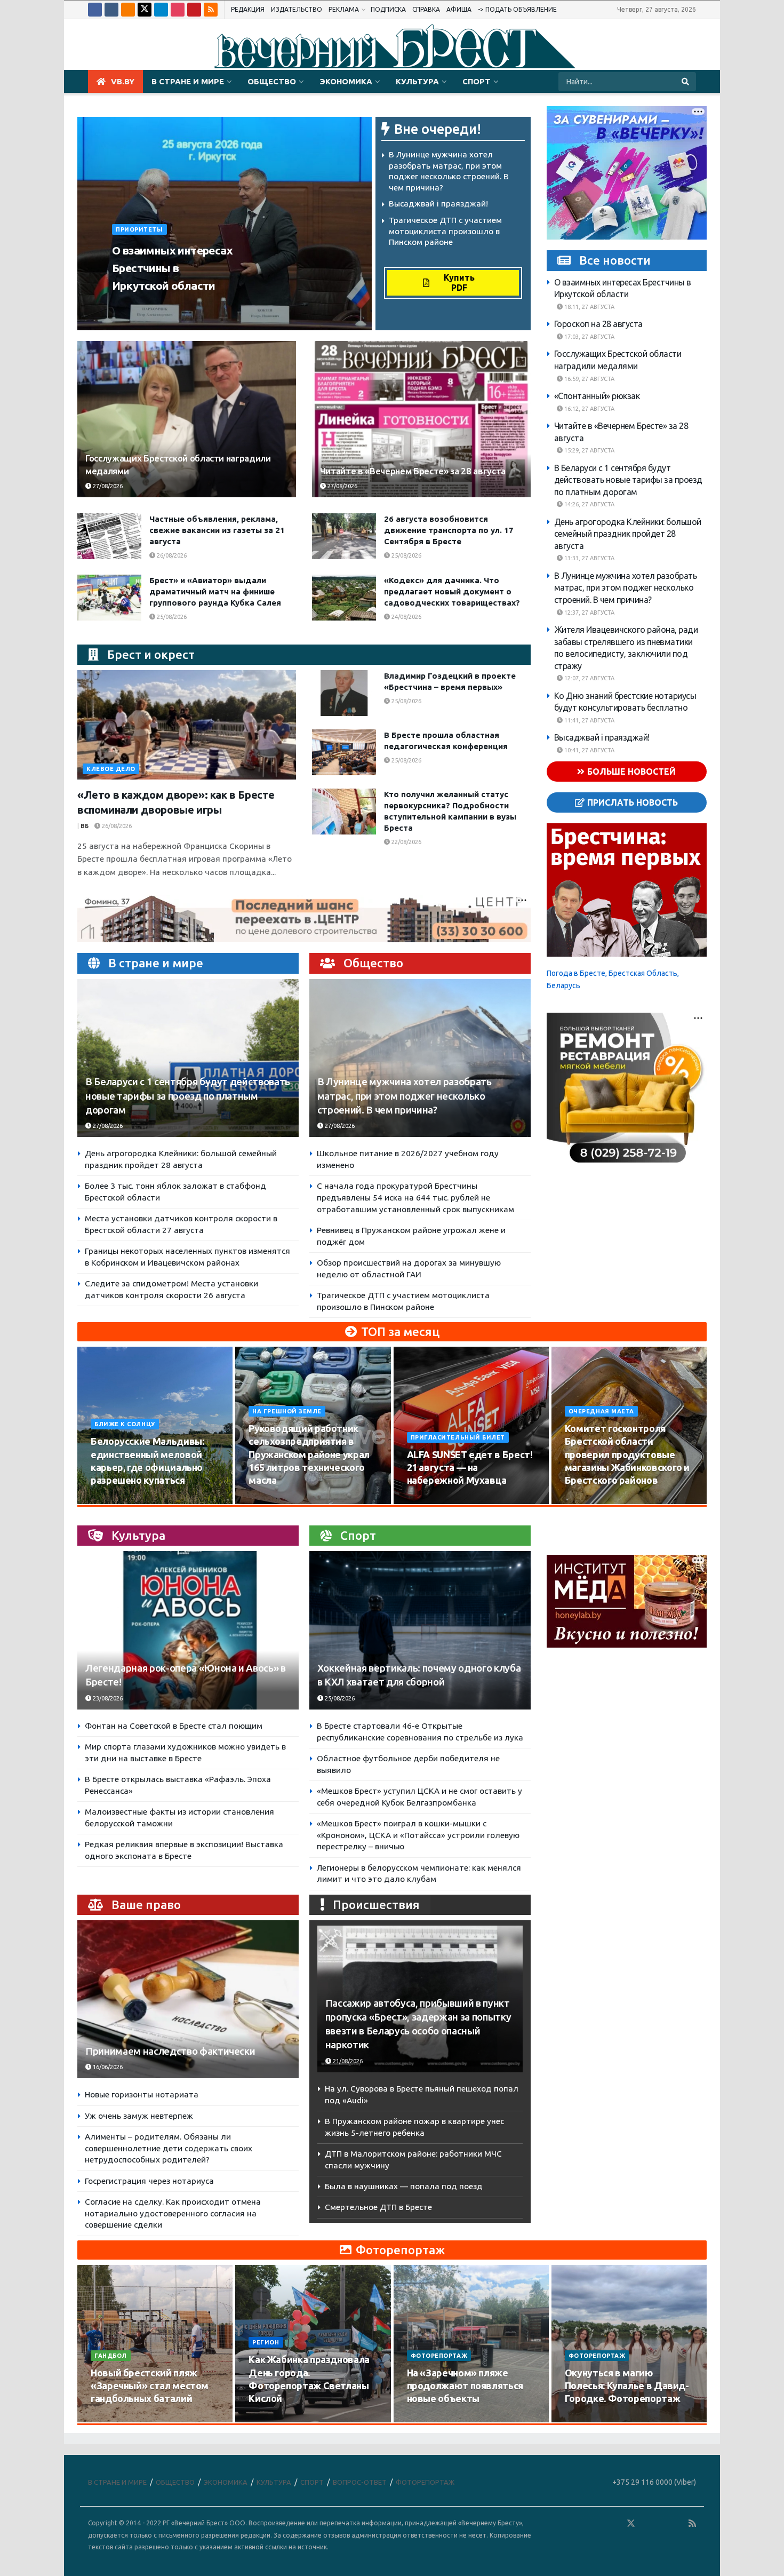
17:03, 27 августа (589, 337)
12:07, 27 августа (589, 678)
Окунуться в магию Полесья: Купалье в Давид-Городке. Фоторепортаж (627, 2386)
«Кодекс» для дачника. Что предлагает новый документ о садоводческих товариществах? (452, 591)
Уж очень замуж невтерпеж (139, 2116)
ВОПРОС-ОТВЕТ (360, 2482)
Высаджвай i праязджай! (438, 204)
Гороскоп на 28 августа (598, 324)
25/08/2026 (406, 555)
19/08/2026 (586, 1501)
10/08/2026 (112, 1501)
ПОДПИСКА (388, 9)
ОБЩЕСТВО (272, 81)
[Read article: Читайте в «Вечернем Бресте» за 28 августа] (421, 419)
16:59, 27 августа (589, 379)
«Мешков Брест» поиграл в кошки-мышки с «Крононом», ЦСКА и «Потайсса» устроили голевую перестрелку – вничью (418, 1835)
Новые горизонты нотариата (142, 2094)
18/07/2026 (429, 2419)
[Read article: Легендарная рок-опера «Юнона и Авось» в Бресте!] (188, 1630)
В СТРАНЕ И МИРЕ (188, 81)
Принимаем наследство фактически (170, 2051)
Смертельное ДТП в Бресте (378, 2207)
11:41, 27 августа (589, 720)
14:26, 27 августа (589, 504)
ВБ (85, 826)
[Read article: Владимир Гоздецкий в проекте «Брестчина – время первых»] (344, 693)
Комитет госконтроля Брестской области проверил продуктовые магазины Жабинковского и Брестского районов (627, 1454)
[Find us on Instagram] (178, 10)
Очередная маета (601, 1411)
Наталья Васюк (142, 306)
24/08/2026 (406, 617)
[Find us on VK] (111, 10)
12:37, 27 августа (589, 613)
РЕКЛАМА (344, 9)
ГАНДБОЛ (111, 2356)
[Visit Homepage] (392, 45)
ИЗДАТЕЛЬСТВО (297, 9)
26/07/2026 (112, 2419)
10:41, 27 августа (589, 750)
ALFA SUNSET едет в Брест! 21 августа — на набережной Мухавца (470, 1468)
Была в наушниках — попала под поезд (404, 2186)
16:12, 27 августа (589, 409)
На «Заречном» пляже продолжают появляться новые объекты (465, 2386)
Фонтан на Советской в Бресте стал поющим (174, 1726)
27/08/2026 (197, 306)
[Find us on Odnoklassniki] (128, 10)
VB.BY (123, 81)
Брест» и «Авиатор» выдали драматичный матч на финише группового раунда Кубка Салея (215, 591)
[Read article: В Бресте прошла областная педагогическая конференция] (344, 752)
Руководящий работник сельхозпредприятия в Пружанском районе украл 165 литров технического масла (309, 1454)
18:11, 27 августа (589, 307)
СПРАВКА (426, 9)
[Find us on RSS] (211, 10)
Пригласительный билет (458, 1437)
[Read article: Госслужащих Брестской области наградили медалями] (187, 419)
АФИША (459, 9)
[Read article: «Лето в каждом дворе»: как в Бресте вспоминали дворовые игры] (187, 725)
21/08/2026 (347, 2061)
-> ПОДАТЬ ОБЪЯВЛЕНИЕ (517, 9)
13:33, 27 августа (589, 558)
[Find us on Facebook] (95, 10)
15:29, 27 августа (589, 450)
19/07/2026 (270, 2419)
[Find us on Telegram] (161, 10)
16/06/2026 (107, 2067)
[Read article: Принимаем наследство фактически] (188, 1999)
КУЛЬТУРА (417, 81)
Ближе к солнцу (125, 1424)
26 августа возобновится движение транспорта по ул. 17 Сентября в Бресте (449, 530)
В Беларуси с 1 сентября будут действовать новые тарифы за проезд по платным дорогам (188, 1096)
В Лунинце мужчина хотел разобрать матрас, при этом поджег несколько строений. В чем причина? (405, 1096)
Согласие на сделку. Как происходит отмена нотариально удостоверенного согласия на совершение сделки (173, 2213)
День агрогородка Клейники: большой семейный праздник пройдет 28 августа (628, 534)
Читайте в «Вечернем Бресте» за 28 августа (413, 471)
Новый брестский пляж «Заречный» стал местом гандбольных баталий (150, 2386)
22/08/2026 (406, 842)
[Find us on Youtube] (194, 10)
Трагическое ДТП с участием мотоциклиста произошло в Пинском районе (445, 231)
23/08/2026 (107, 1698)
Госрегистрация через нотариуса (149, 2181)
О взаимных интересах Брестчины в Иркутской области (172, 268)
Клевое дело (111, 769)
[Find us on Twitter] (145, 10)
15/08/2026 (270, 1501)
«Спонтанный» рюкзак (597, 396)
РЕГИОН (266, 2342)
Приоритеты (139, 229)
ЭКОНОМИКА (346, 81)
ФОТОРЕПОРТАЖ (439, 2356)
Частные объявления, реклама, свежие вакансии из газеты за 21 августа (217, 530)
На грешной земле (287, 1411)
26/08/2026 (171, 555)
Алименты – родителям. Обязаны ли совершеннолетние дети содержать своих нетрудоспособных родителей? (169, 2148)
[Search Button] (686, 82)
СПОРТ (477, 81)
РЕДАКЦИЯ (248, 9)
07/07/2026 (586, 2419)
